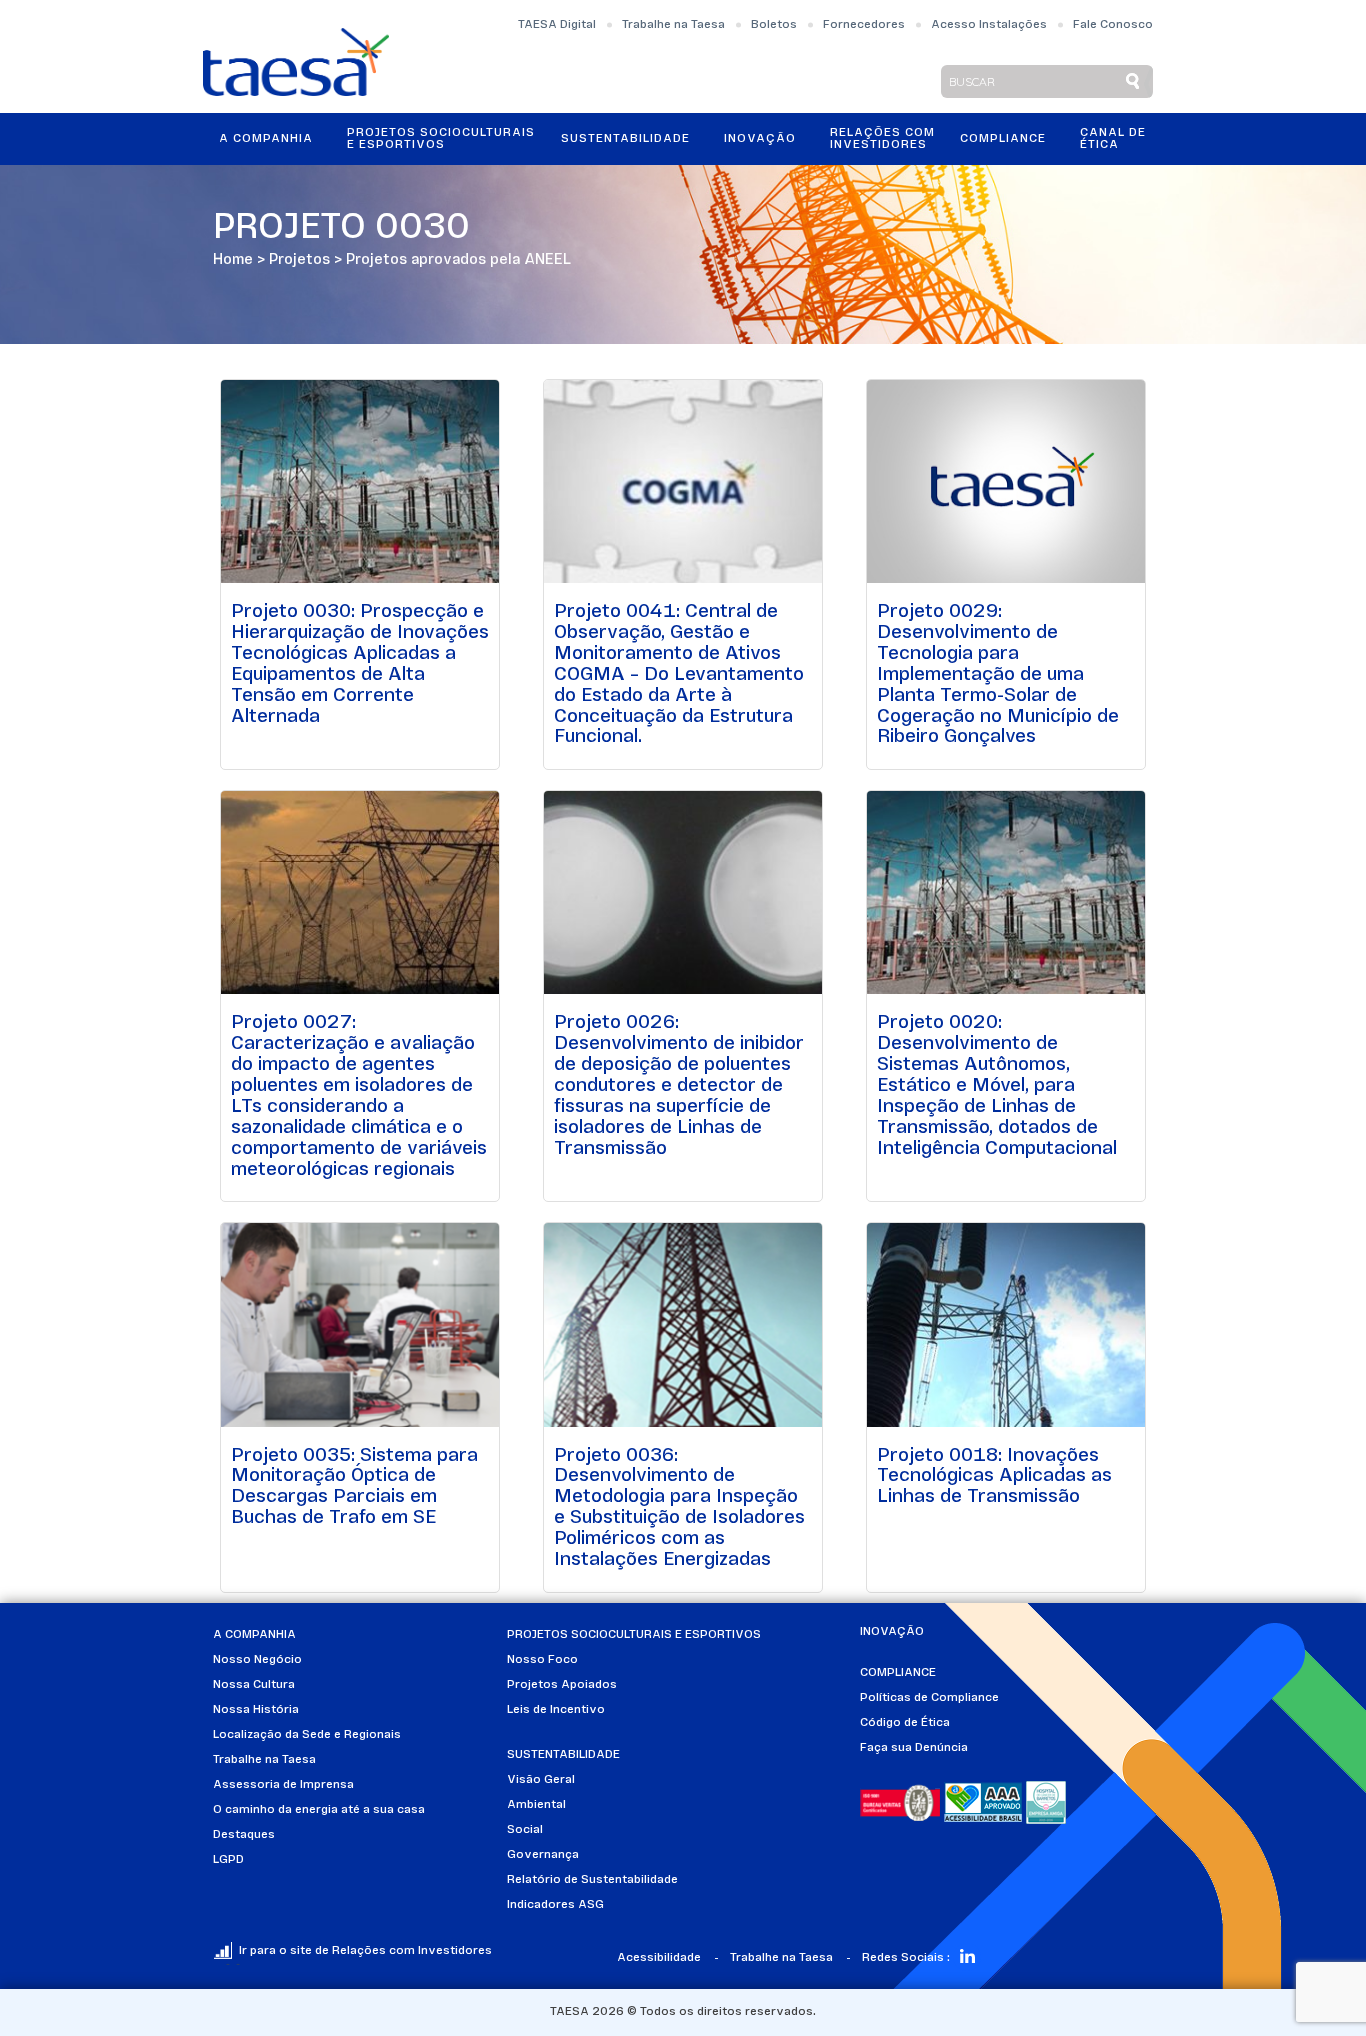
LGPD (228, 1860)
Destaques (244, 1835)
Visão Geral (541, 1780)
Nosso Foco (542, 1660)
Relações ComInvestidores (882, 139)
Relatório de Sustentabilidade (592, 1880)
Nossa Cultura (254, 1685)
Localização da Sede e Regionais (307, 1735)
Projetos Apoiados (562, 1685)
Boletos (774, 25)
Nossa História (256, 1710)
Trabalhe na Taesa (673, 25)
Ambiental (536, 1805)
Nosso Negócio (257, 1660)
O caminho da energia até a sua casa (319, 1810)
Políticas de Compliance (929, 1698)
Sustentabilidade (625, 139)
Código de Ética (905, 1723)
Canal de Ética (1113, 139)
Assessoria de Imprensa (283, 1785)
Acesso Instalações (989, 25)
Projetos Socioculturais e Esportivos (441, 139)
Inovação (760, 139)
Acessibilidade (659, 1958)
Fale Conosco (1113, 25)
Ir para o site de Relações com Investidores (365, 1951)
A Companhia (266, 139)
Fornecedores (864, 25)
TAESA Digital (557, 25)
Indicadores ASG (555, 1905)
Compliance (1003, 139)
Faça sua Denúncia (914, 1748)
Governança (543, 1855)
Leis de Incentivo (556, 1710)
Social (525, 1830)
